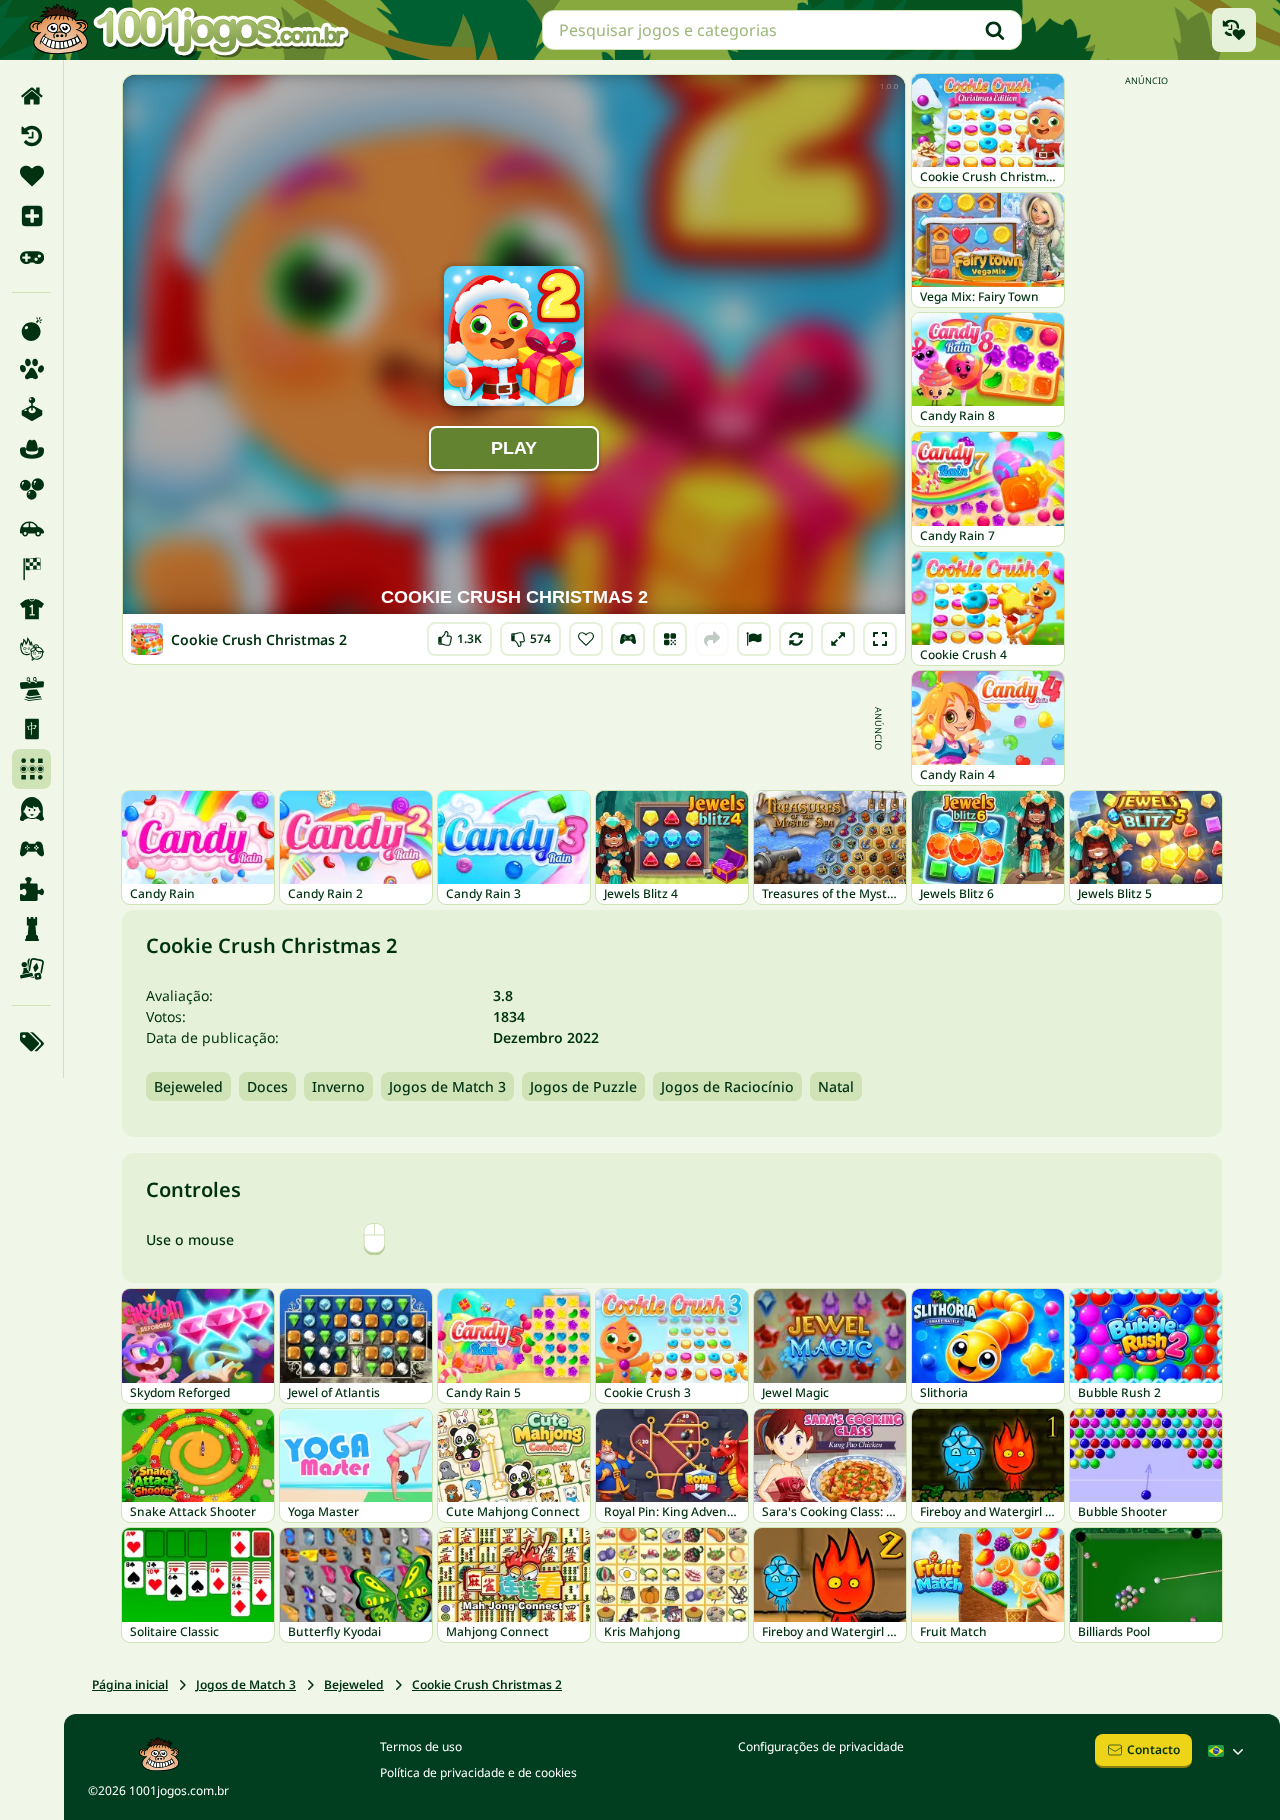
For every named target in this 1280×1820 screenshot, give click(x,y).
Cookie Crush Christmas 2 (487, 1684)
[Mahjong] (31, 729)
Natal (836, 1086)
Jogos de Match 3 (447, 1086)
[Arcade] (31, 409)
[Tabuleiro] (31, 969)
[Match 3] (31, 769)
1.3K (461, 634)
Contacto (1153, 1749)
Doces (267, 1086)
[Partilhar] (712, 639)
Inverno (338, 1086)
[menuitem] (31, 96)
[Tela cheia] (880, 639)
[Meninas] (31, 809)
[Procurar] (995, 30)
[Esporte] (31, 609)
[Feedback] (754, 639)
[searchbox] (782, 30)
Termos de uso (421, 1746)
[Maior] (838, 639)
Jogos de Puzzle (583, 1086)
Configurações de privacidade (821, 1746)
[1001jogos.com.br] (188, 30)
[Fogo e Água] (31, 649)
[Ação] (31, 329)
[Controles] (628, 639)
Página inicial (130, 1684)
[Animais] (31, 369)
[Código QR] (670, 639)
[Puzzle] (31, 889)
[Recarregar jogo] (796, 639)
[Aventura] (31, 449)
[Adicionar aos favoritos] (586, 639)
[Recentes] (31, 136)
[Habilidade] (31, 689)
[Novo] (31, 216)
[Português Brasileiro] (1228, 1751)
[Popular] (31, 256)
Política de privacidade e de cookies (478, 1772)
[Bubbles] (31, 489)
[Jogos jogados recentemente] (1234, 30)
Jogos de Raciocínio (727, 1086)
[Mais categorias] (31, 1042)
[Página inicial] (31, 96)
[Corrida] (31, 569)
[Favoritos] (31, 176)
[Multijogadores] (31, 849)
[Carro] (31, 529)
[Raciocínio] (31, 929)
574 (530, 634)
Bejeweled (188, 1086)
